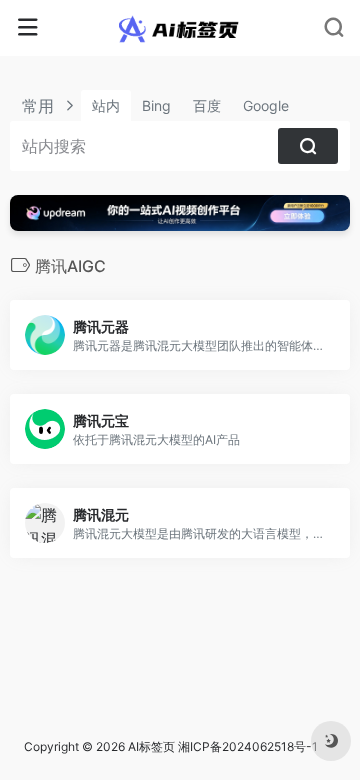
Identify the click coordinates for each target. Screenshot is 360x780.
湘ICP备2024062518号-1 (248, 746)
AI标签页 (151, 746)
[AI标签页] (180, 28)
